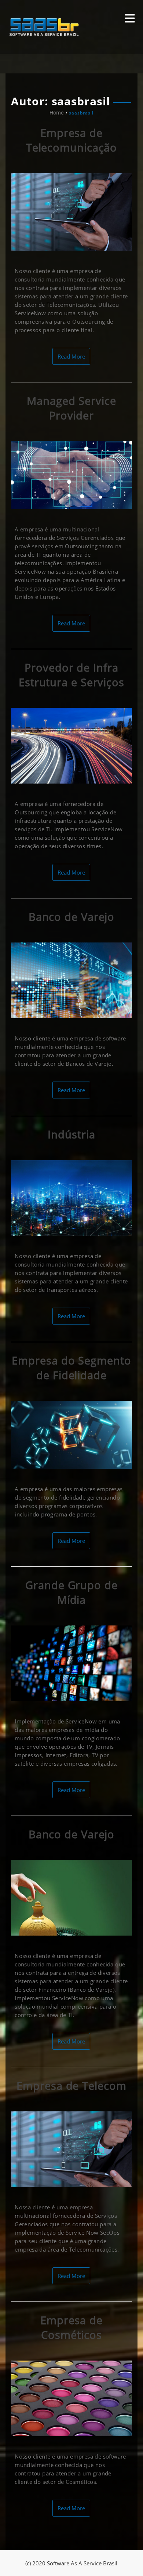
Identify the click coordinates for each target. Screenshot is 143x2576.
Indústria (71, 1134)
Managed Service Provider (71, 408)
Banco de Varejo (72, 917)
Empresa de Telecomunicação (72, 140)
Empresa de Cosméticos (71, 2327)
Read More (71, 356)
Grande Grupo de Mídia (71, 1592)
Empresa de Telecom (71, 2085)
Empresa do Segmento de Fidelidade (71, 1368)
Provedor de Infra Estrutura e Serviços (71, 675)
